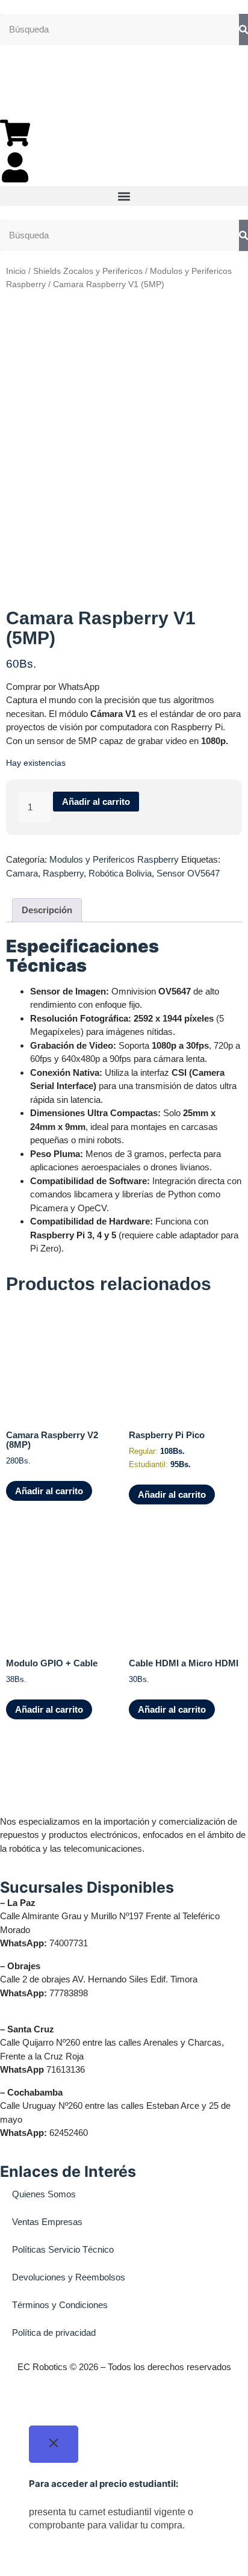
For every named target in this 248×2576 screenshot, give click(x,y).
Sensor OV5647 (188, 873)
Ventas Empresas (47, 2222)
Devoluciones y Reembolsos (69, 2277)
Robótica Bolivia (120, 873)
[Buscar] (243, 30)
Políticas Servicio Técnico (63, 2249)
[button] (124, 196)
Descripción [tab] (47, 910)
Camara (22, 873)
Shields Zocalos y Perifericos (88, 271)
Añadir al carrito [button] (49, 1491)
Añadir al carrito (96, 802)
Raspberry (63, 873)
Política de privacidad (54, 2332)
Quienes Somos (44, 2194)
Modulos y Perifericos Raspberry (114, 859)
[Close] (54, 2444)
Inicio (16, 271)
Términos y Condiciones (60, 2305)
